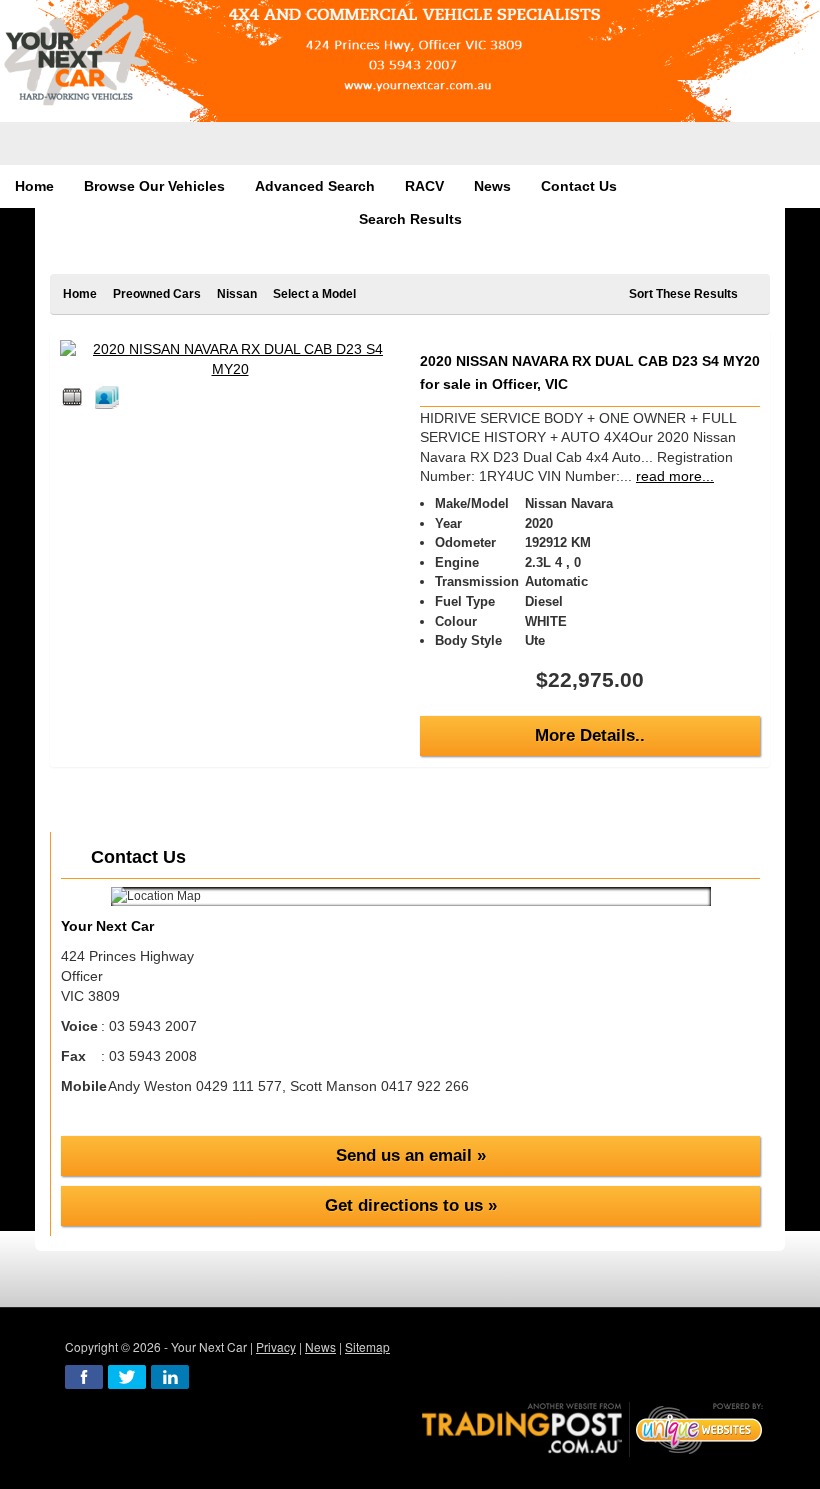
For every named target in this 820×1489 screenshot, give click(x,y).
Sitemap (367, 1346)
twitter (127, 1377)
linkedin (170, 1377)
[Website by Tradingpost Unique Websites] (593, 1427)
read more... (675, 476)
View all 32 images (110, 397)
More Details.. (590, 735)
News (320, 1346)
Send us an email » (411, 1155)
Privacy (276, 1346)
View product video (75, 397)
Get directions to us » (411, 1205)
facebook (84, 1377)
